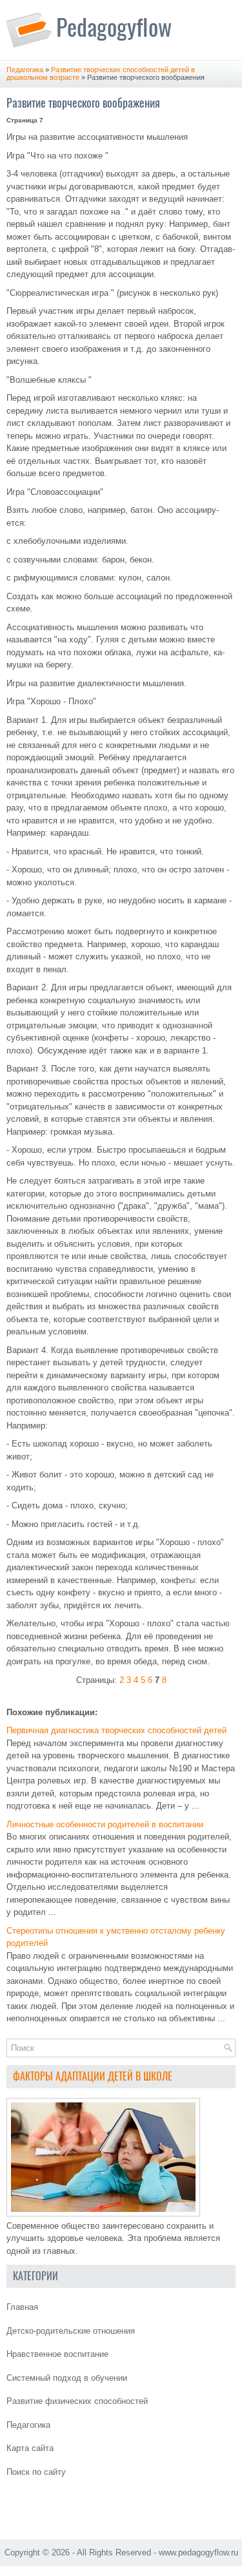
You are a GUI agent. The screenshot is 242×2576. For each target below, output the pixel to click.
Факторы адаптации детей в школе (93, 2076)
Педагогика (25, 70)
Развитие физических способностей (77, 2401)
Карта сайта (30, 2448)
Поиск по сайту (36, 2472)
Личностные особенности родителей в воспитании (105, 1824)
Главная (22, 2307)
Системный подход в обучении (67, 2378)
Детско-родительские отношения (71, 2331)
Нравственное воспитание (57, 2354)
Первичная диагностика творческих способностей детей (116, 1730)
